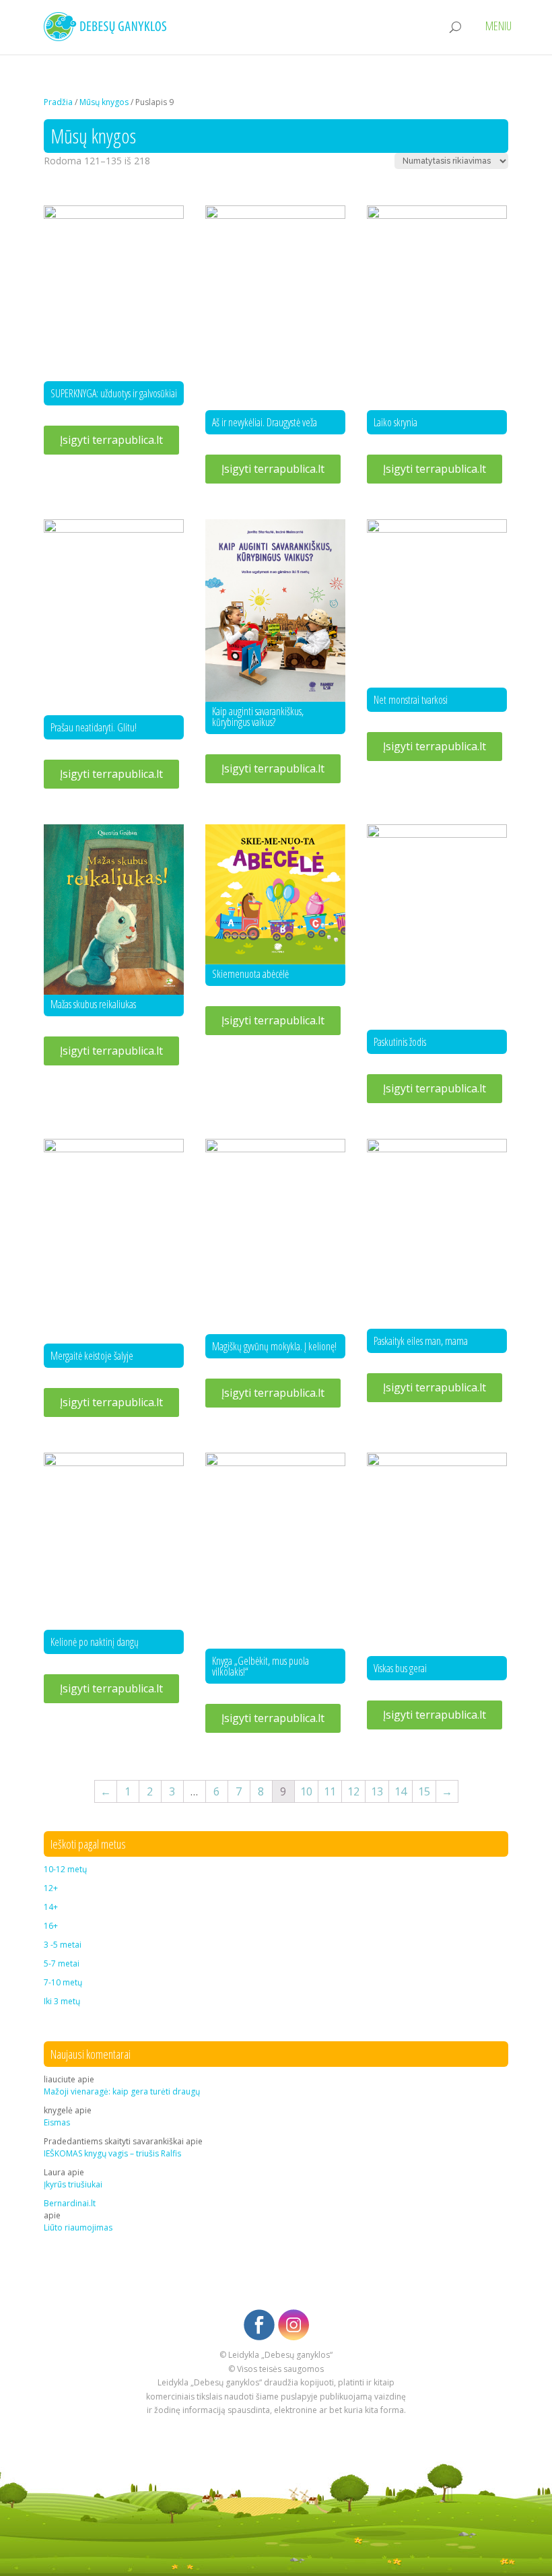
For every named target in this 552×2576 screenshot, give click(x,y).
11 (330, 1791)
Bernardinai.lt (70, 2203)
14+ (51, 1907)
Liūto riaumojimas (78, 2227)
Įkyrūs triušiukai (73, 2184)
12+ (51, 1888)
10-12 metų (65, 1869)
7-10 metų (63, 1982)
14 (401, 1791)
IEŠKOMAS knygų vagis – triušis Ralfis (112, 2153)
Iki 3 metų (62, 2001)
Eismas (57, 2122)
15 (424, 1791)
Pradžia (58, 102)
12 (353, 1791)
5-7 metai (62, 1963)
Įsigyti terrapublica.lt (111, 440)
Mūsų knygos (104, 102)
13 (377, 1791)
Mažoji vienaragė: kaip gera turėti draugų (122, 2091)
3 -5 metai (63, 1945)
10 (306, 1791)
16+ (51, 1926)
